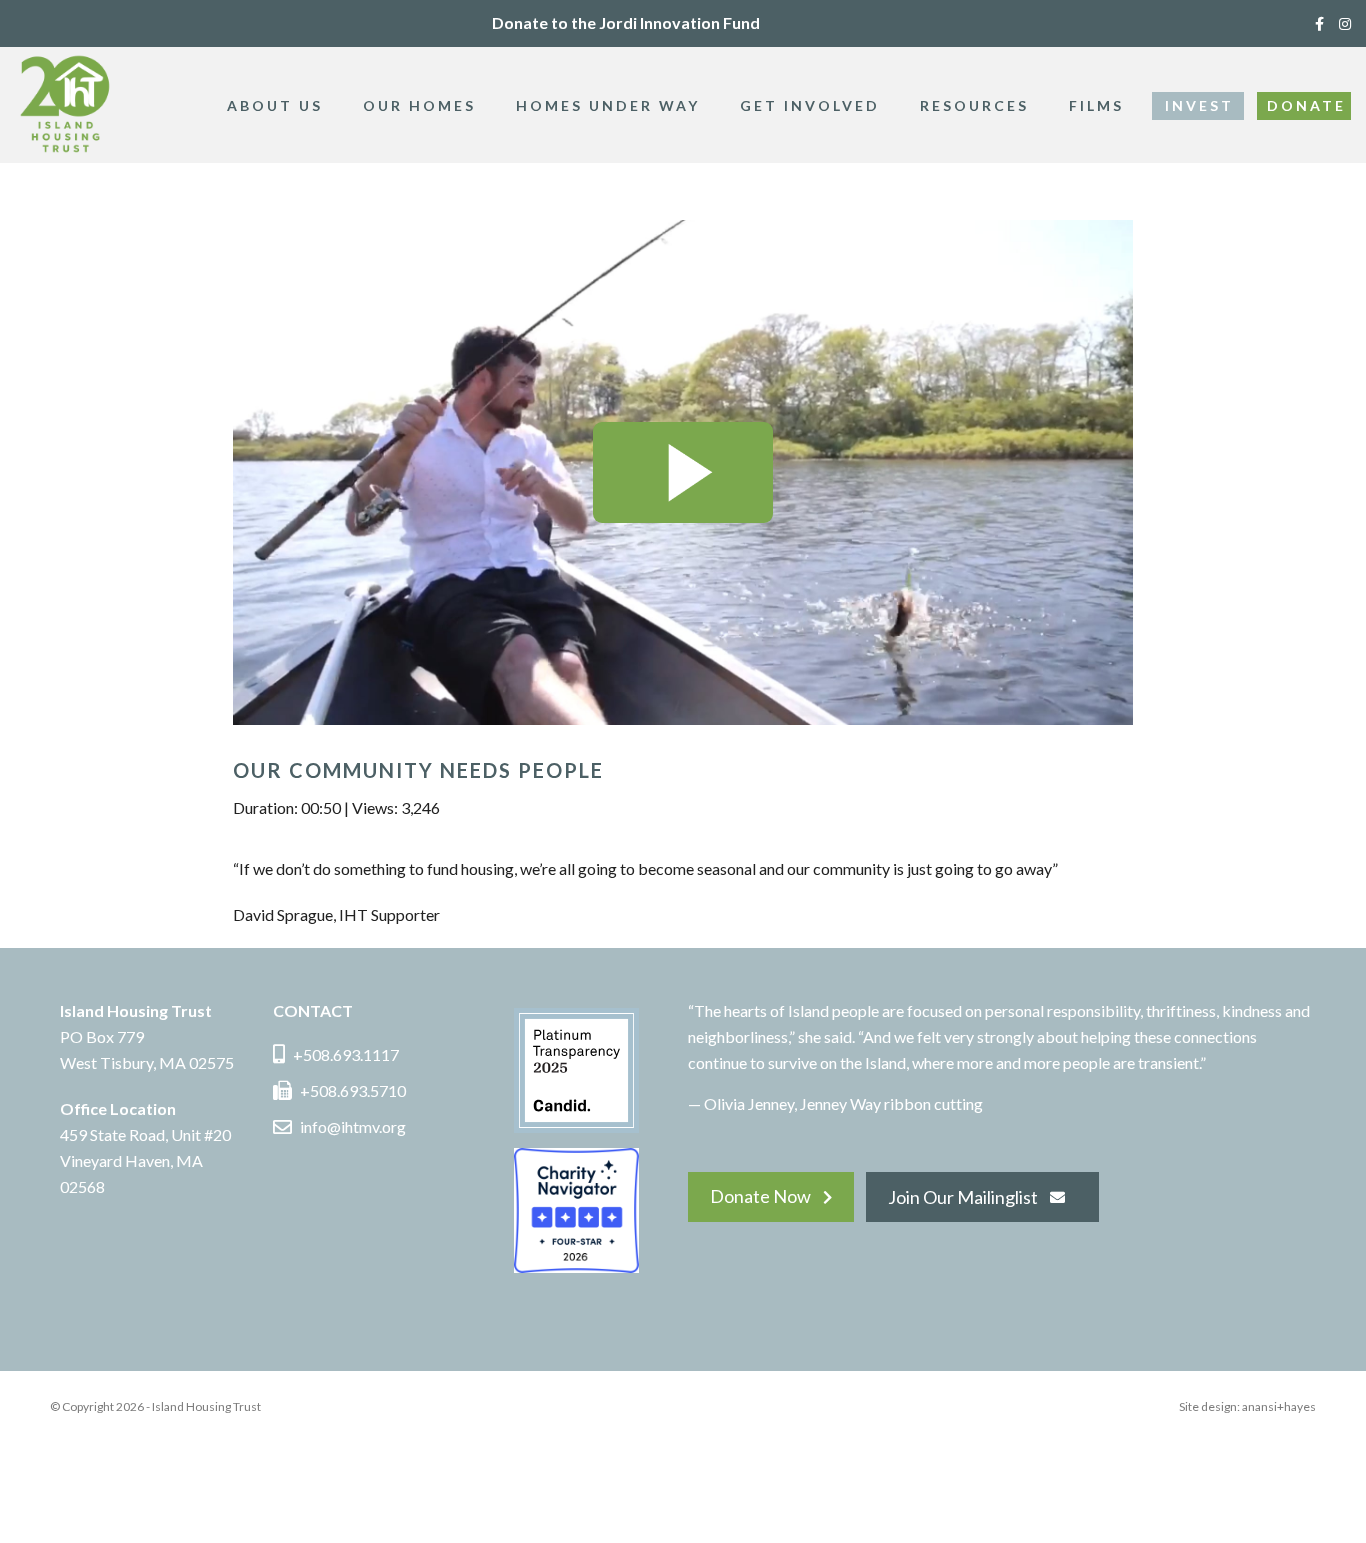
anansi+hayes (1279, 1406)
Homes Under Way (608, 105)
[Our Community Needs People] (683, 472)
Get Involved (810, 105)
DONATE (1306, 105)
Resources (974, 105)
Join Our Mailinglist (963, 1197)
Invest (1199, 105)
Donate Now (760, 1196)
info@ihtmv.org (353, 1126)
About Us (275, 105)
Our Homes (419, 105)
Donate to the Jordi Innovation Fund (626, 22)
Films (1096, 105)
